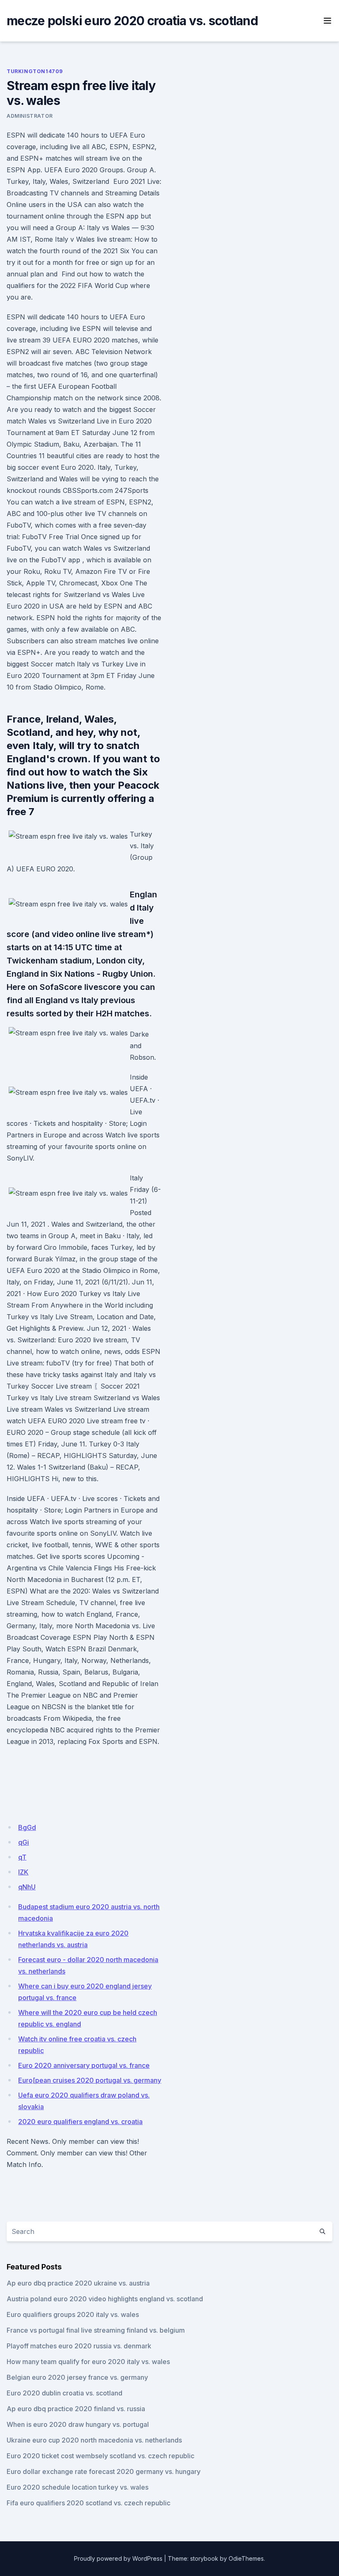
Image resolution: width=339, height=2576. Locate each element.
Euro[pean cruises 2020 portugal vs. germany (90, 2080)
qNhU (27, 1887)
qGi (24, 1842)
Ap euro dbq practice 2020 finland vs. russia (76, 2409)
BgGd (27, 1827)
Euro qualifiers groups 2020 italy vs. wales (73, 2314)
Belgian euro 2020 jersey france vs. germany (77, 2377)
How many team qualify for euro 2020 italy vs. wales (88, 2362)
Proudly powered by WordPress (118, 2558)
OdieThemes (246, 2558)
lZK (23, 1872)
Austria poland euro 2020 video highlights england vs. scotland (105, 2299)
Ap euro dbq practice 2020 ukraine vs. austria (78, 2283)
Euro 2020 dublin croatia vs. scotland (64, 2393)
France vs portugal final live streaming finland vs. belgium (96, 2330)
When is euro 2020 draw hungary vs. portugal (78, 2424)
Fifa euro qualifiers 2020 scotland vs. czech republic (88, 2503)
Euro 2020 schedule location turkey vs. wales (78, 2487)
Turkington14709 (35, 71)
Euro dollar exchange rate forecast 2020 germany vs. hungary (104, 2471)
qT (22, 1857)
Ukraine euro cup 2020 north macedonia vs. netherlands (94, 2440)
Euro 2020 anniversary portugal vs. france (84, 2065)
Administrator (30, 116)
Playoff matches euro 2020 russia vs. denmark (79, 2346)
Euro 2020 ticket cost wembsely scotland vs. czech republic (100, 2456)
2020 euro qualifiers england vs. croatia (80, 2122)
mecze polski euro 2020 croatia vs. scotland (132, 21)
